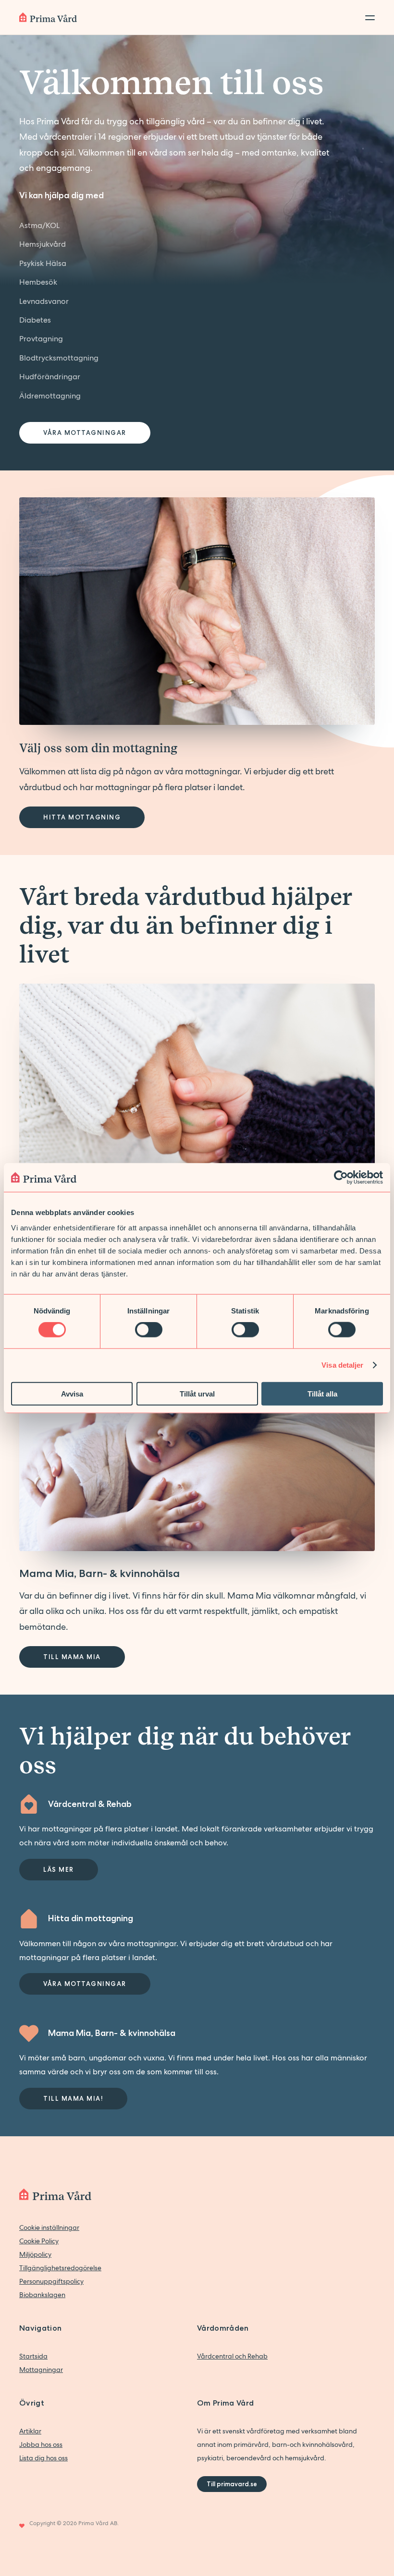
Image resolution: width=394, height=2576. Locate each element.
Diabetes (35, 320)
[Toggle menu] (367, 17)
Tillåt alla (322, 1393)
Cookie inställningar (49, 2227)
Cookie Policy (39, 2241)
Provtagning (41, 339)
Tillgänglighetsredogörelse (60, 2268)
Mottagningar (41, 2370)
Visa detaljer (342, 1365)
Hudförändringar (50, 377)
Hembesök (38, 282)
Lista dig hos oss (43, 2458)
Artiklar (30, 2431)
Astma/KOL (39, 225)
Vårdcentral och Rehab (232, 2356)
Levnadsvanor (44, 301)
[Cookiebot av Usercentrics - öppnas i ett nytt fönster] (341, 1178)
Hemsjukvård (43, 244)
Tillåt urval (197, 1393)
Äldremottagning (50, 396)
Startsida (33, 2356)
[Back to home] (48, 17)
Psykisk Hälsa (43, 263)
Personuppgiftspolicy (51, 2281)
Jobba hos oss (41, 2444)
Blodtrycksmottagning (59, 358)
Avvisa (72, 1393)
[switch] (149, 1330)
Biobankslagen (42, 2295)
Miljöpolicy (35, 2254)
